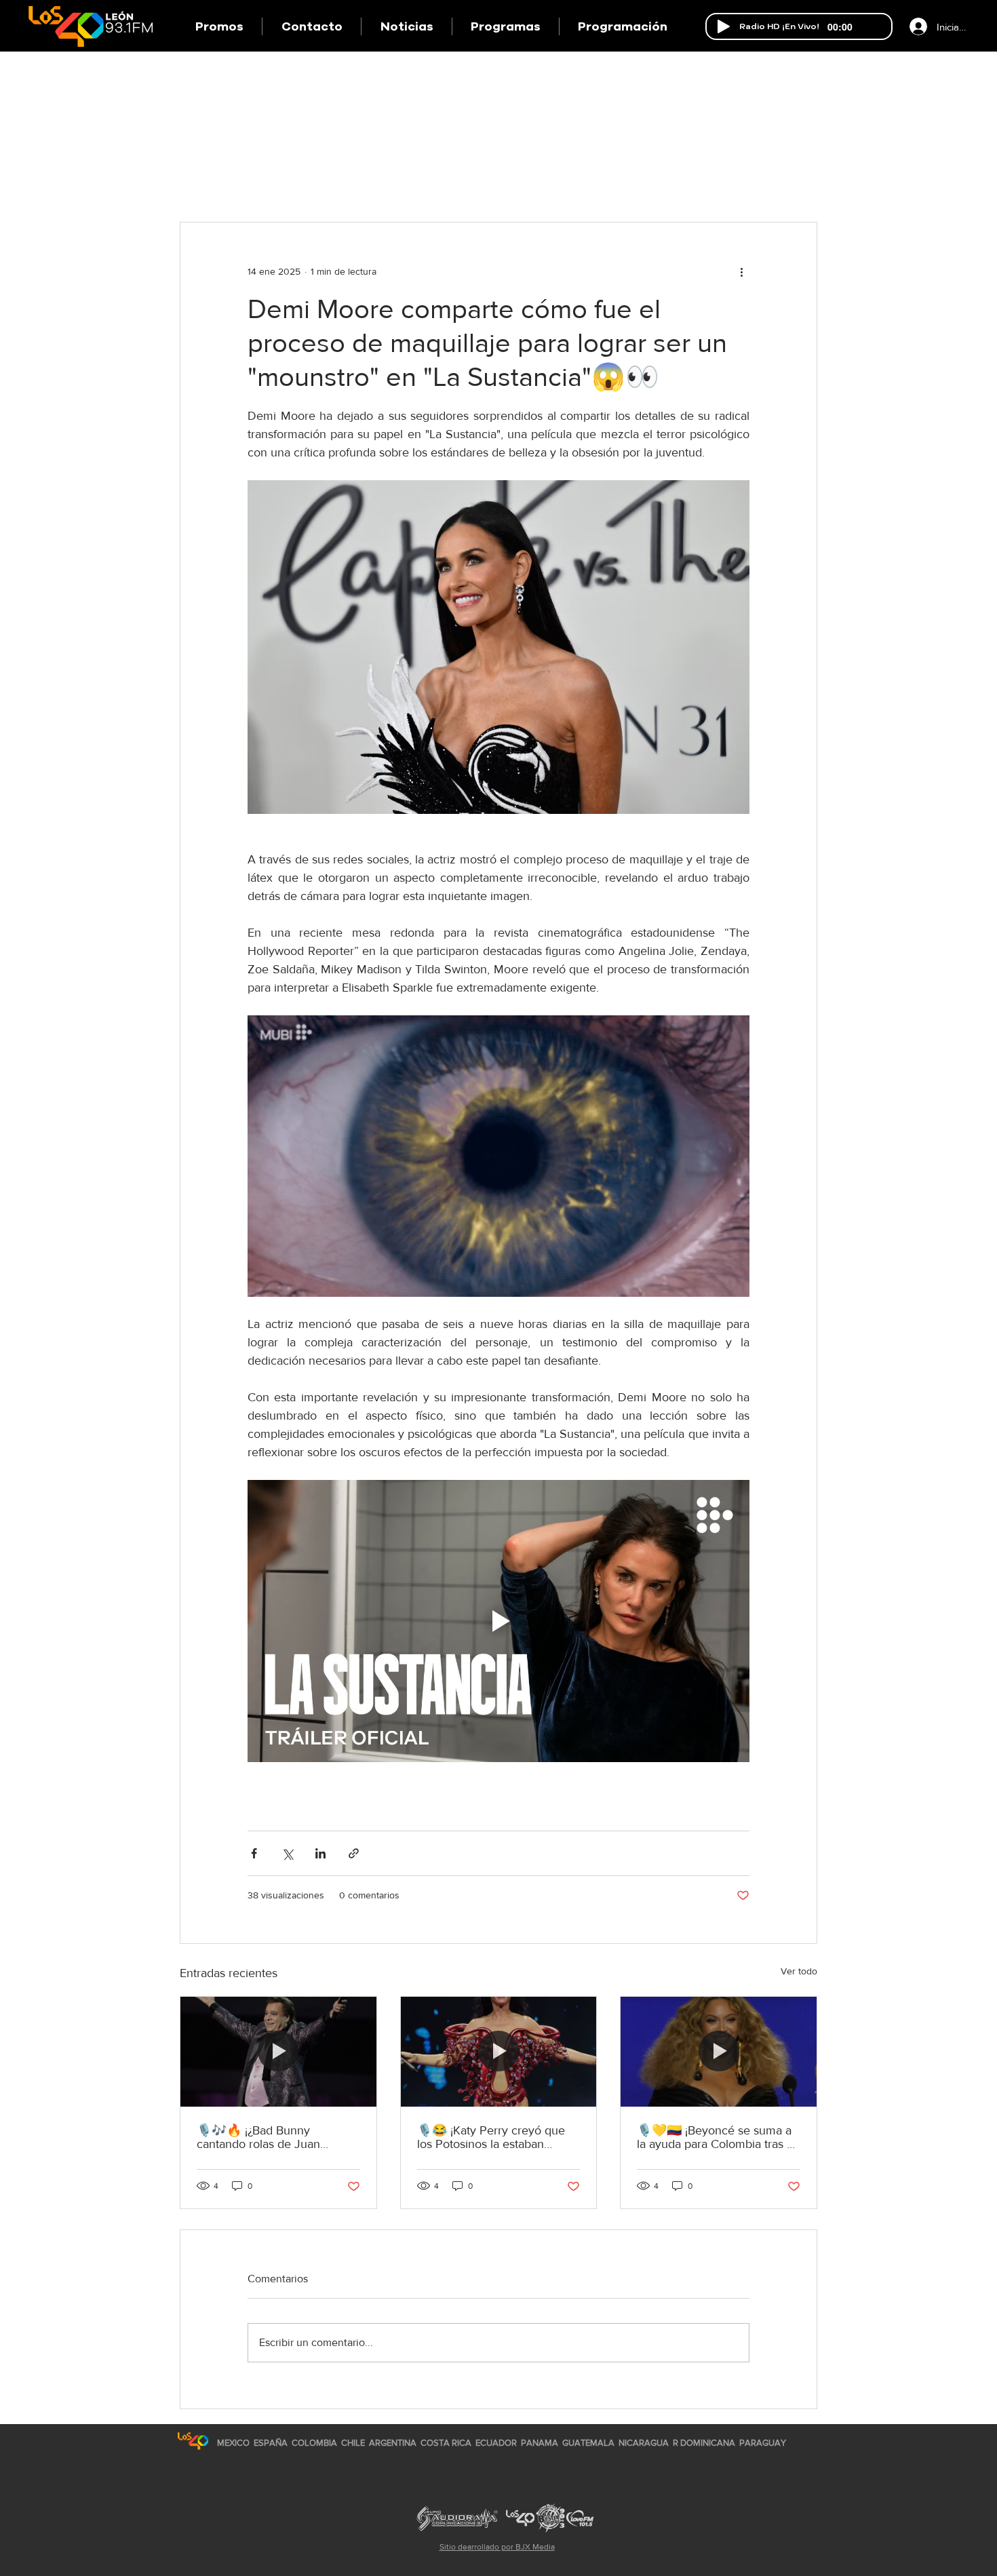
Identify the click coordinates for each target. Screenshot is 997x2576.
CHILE (353, 2443)
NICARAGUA (644, 2443)
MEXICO (233, 2443)
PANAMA (540, 2443)
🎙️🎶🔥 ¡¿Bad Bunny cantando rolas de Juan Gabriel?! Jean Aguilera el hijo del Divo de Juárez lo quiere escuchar (276, 2137)
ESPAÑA (272, 2443)
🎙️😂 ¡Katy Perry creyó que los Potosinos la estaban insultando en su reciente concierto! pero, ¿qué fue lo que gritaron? (491, 2137)
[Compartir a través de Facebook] (254, 1853)
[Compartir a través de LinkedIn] (320, 1853)
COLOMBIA (314, 2443)
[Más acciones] (741, 271)
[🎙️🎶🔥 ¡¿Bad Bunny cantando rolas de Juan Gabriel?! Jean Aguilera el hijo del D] (278, 2052)
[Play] (724, 26)
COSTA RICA (446, 2443)
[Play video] (498, 1621)
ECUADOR (496, 2443)
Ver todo (799, 1971)
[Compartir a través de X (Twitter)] (287, 1853)
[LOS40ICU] (193, 2441)
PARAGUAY (763, 2443)
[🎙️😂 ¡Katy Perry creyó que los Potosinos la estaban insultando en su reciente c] (499, 2052)
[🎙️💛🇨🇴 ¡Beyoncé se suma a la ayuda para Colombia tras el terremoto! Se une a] (719, 2052)
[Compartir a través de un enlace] (354, 1853)
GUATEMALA (588, 2443)
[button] (505, 26)
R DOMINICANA (704, 2443)
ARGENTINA (393, 2443)
